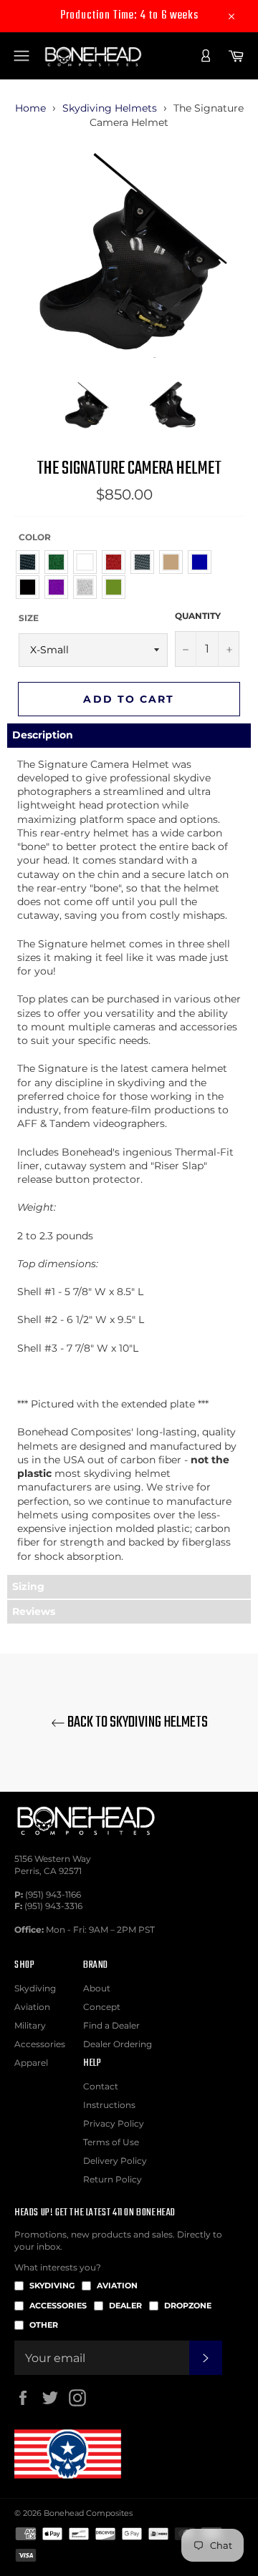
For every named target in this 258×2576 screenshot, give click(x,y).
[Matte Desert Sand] (175, 562)
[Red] (117, 562)
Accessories (40, 2044)
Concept (102, 2007)
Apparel (31, 2063)
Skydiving (35, 1988)
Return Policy (113, 2179)
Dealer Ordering (118, 2044)
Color (35, 537)
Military (30, 2025)
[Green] (60, 562)
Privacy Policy (114, 2123)
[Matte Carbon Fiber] (146, 562)
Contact (101, 2086)
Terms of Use (111, 2142)
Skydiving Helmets (110, 108)
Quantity (198, 616)
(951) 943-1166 (53, 1894)
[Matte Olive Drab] (117, 587)
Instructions (109, 2105)
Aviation (32, 2007)
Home (30, 108)
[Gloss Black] (31, 587)
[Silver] (89, 587)
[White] (89, 562)
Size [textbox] (29, 618)
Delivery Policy (115, 2161)
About (97, 1988)
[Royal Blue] (203, 562)
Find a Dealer (111, 2025)
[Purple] (60, 587)
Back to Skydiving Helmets (137, 1723)
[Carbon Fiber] (31, 562)
